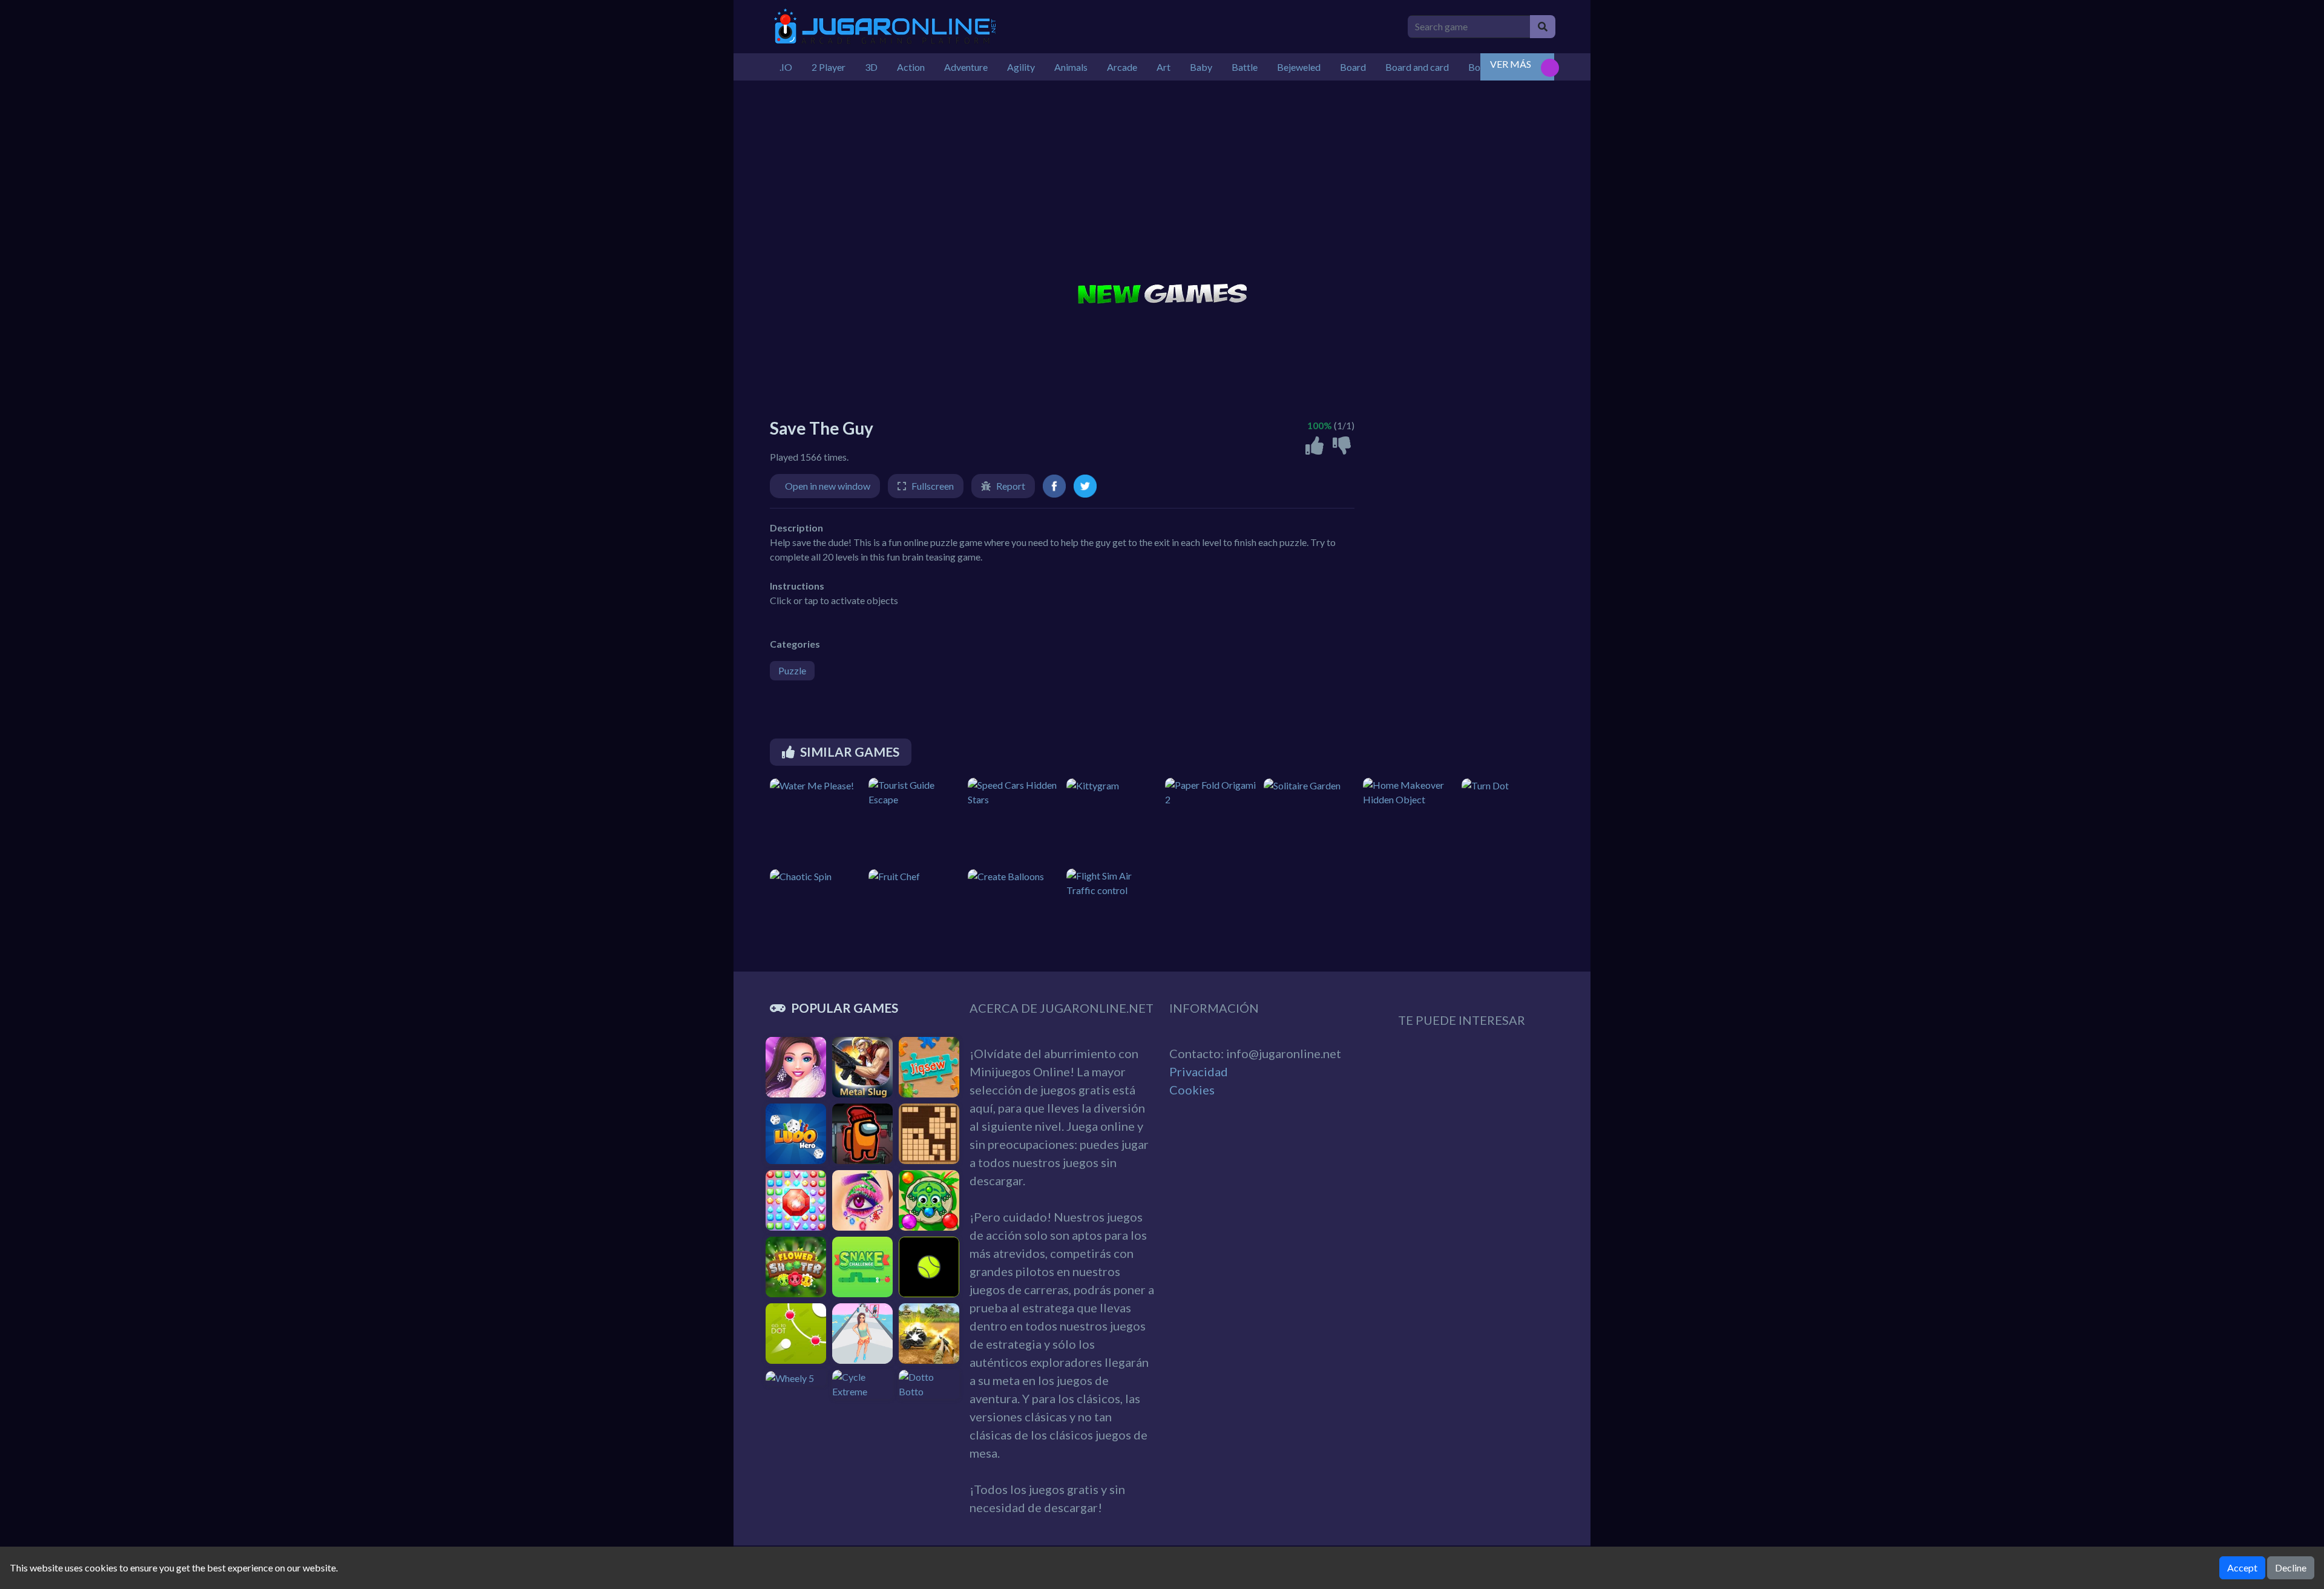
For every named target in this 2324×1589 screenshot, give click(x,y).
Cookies (1192, 1090)
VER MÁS (1511, 64)
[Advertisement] (1162, 183)
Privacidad (1199, 1071)
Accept (2242, 1568)
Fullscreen (933, 486)
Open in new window (828, 486)
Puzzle (792, 670)
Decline (2291, 1568)
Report (1011, 486)
